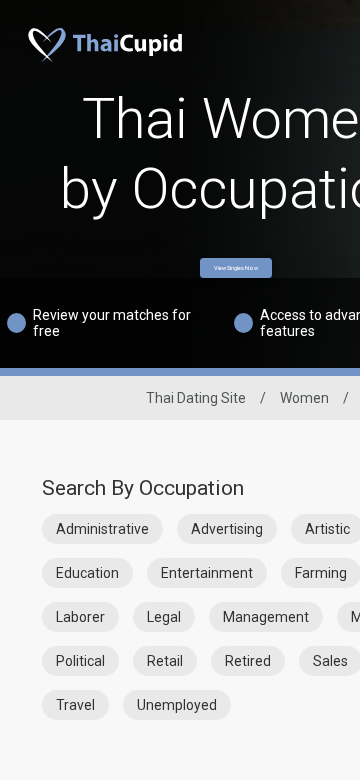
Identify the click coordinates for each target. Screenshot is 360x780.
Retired (248, 661)
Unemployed (177, 705)
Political (80, 661)
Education (87, 573)
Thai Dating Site (196, 398)
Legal (164, 617)
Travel (75, 705)
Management (266, 617)
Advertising (227, 529)
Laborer (80, 617)
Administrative (102, 529)
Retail (165, 661)
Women (304, 398)
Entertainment (207, 573)
